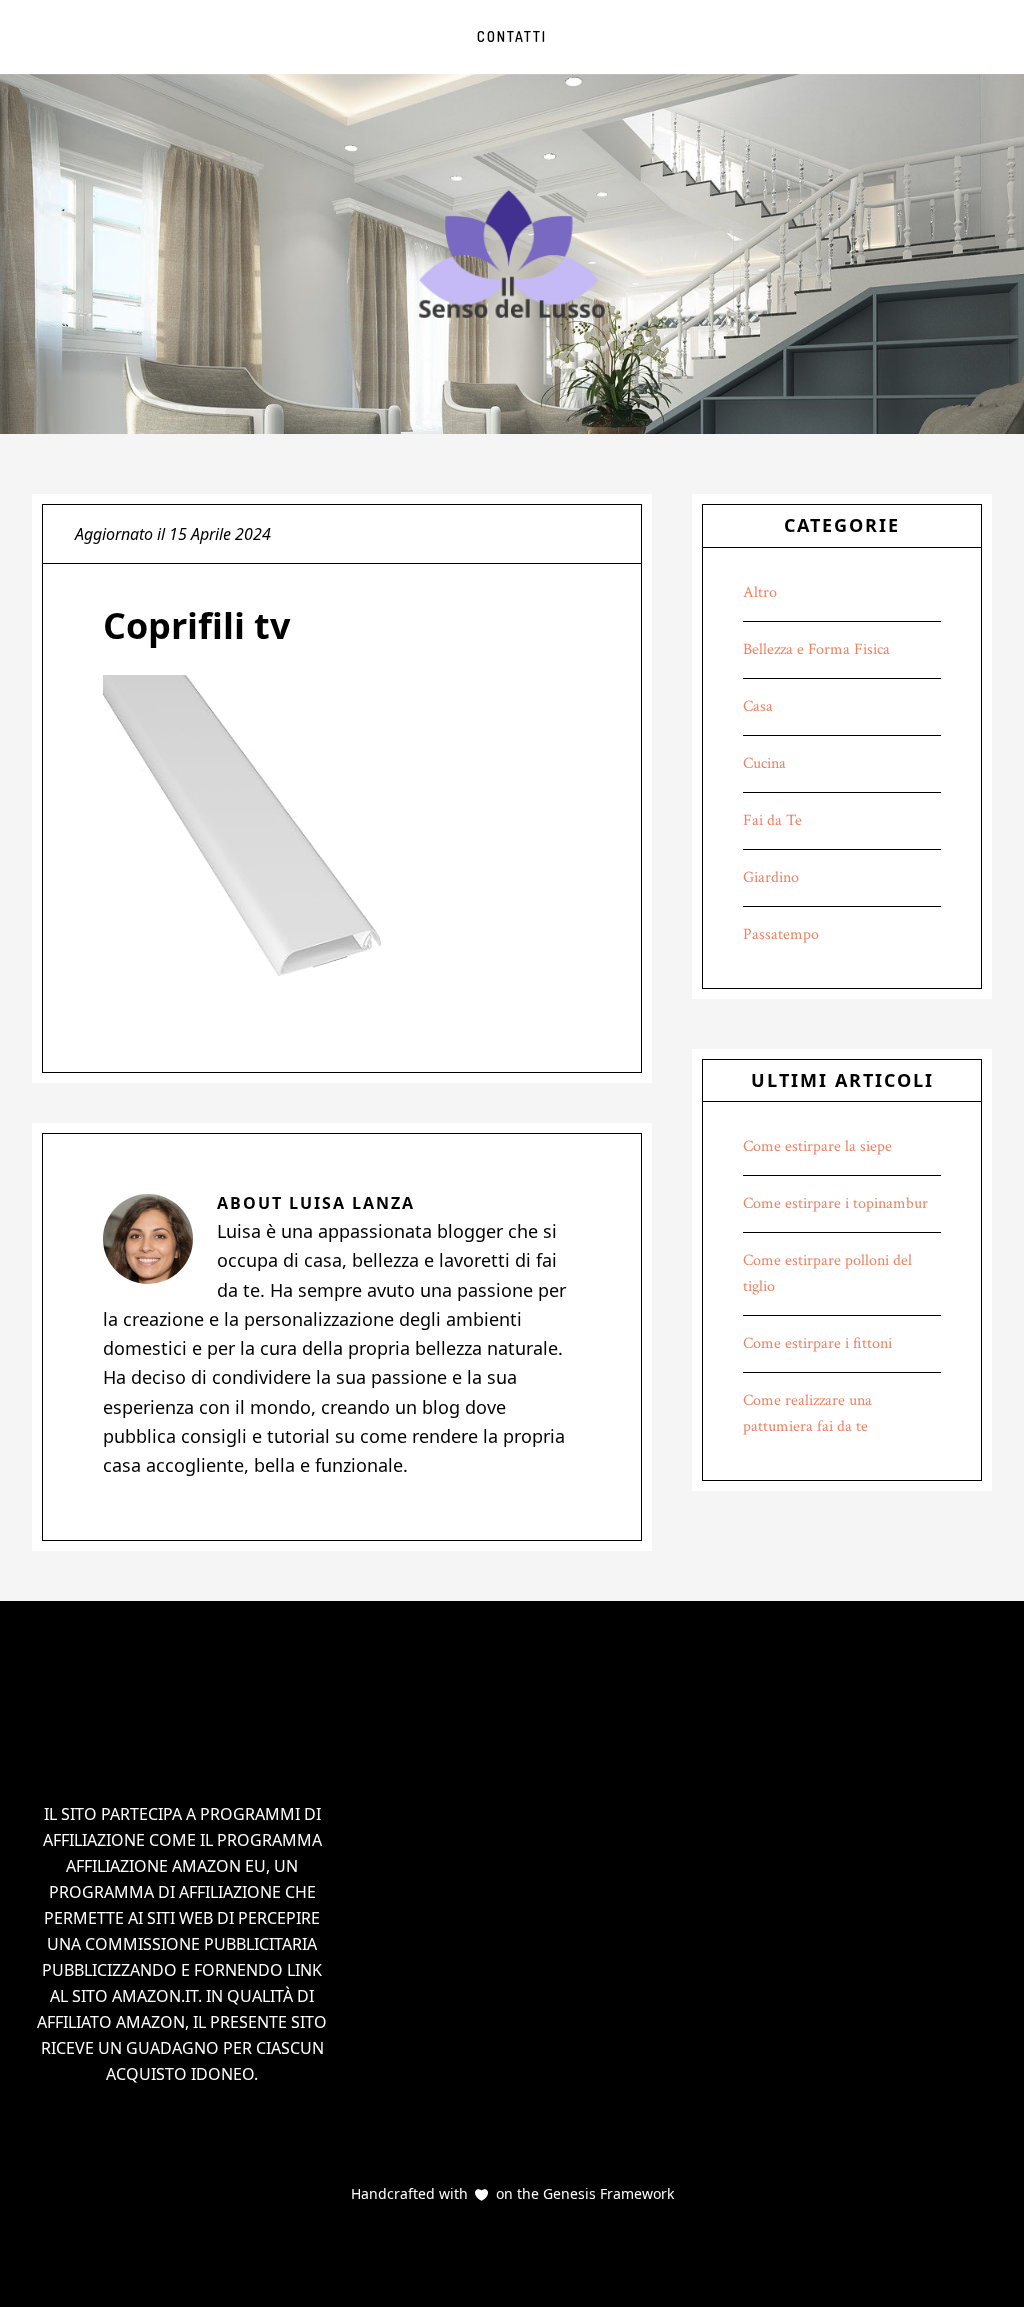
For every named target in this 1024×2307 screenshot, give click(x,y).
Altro (760, 592)
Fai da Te (772, 820)
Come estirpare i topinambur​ (835, 1203)
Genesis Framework (606, 2193)
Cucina (764, 763)
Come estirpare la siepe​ (817, 1146)
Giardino (771, 877)
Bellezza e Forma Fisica (816, 649)
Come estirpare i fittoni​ (817, 1343)
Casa (758, 706)
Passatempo (781, 934)
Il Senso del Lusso (512, 254)
